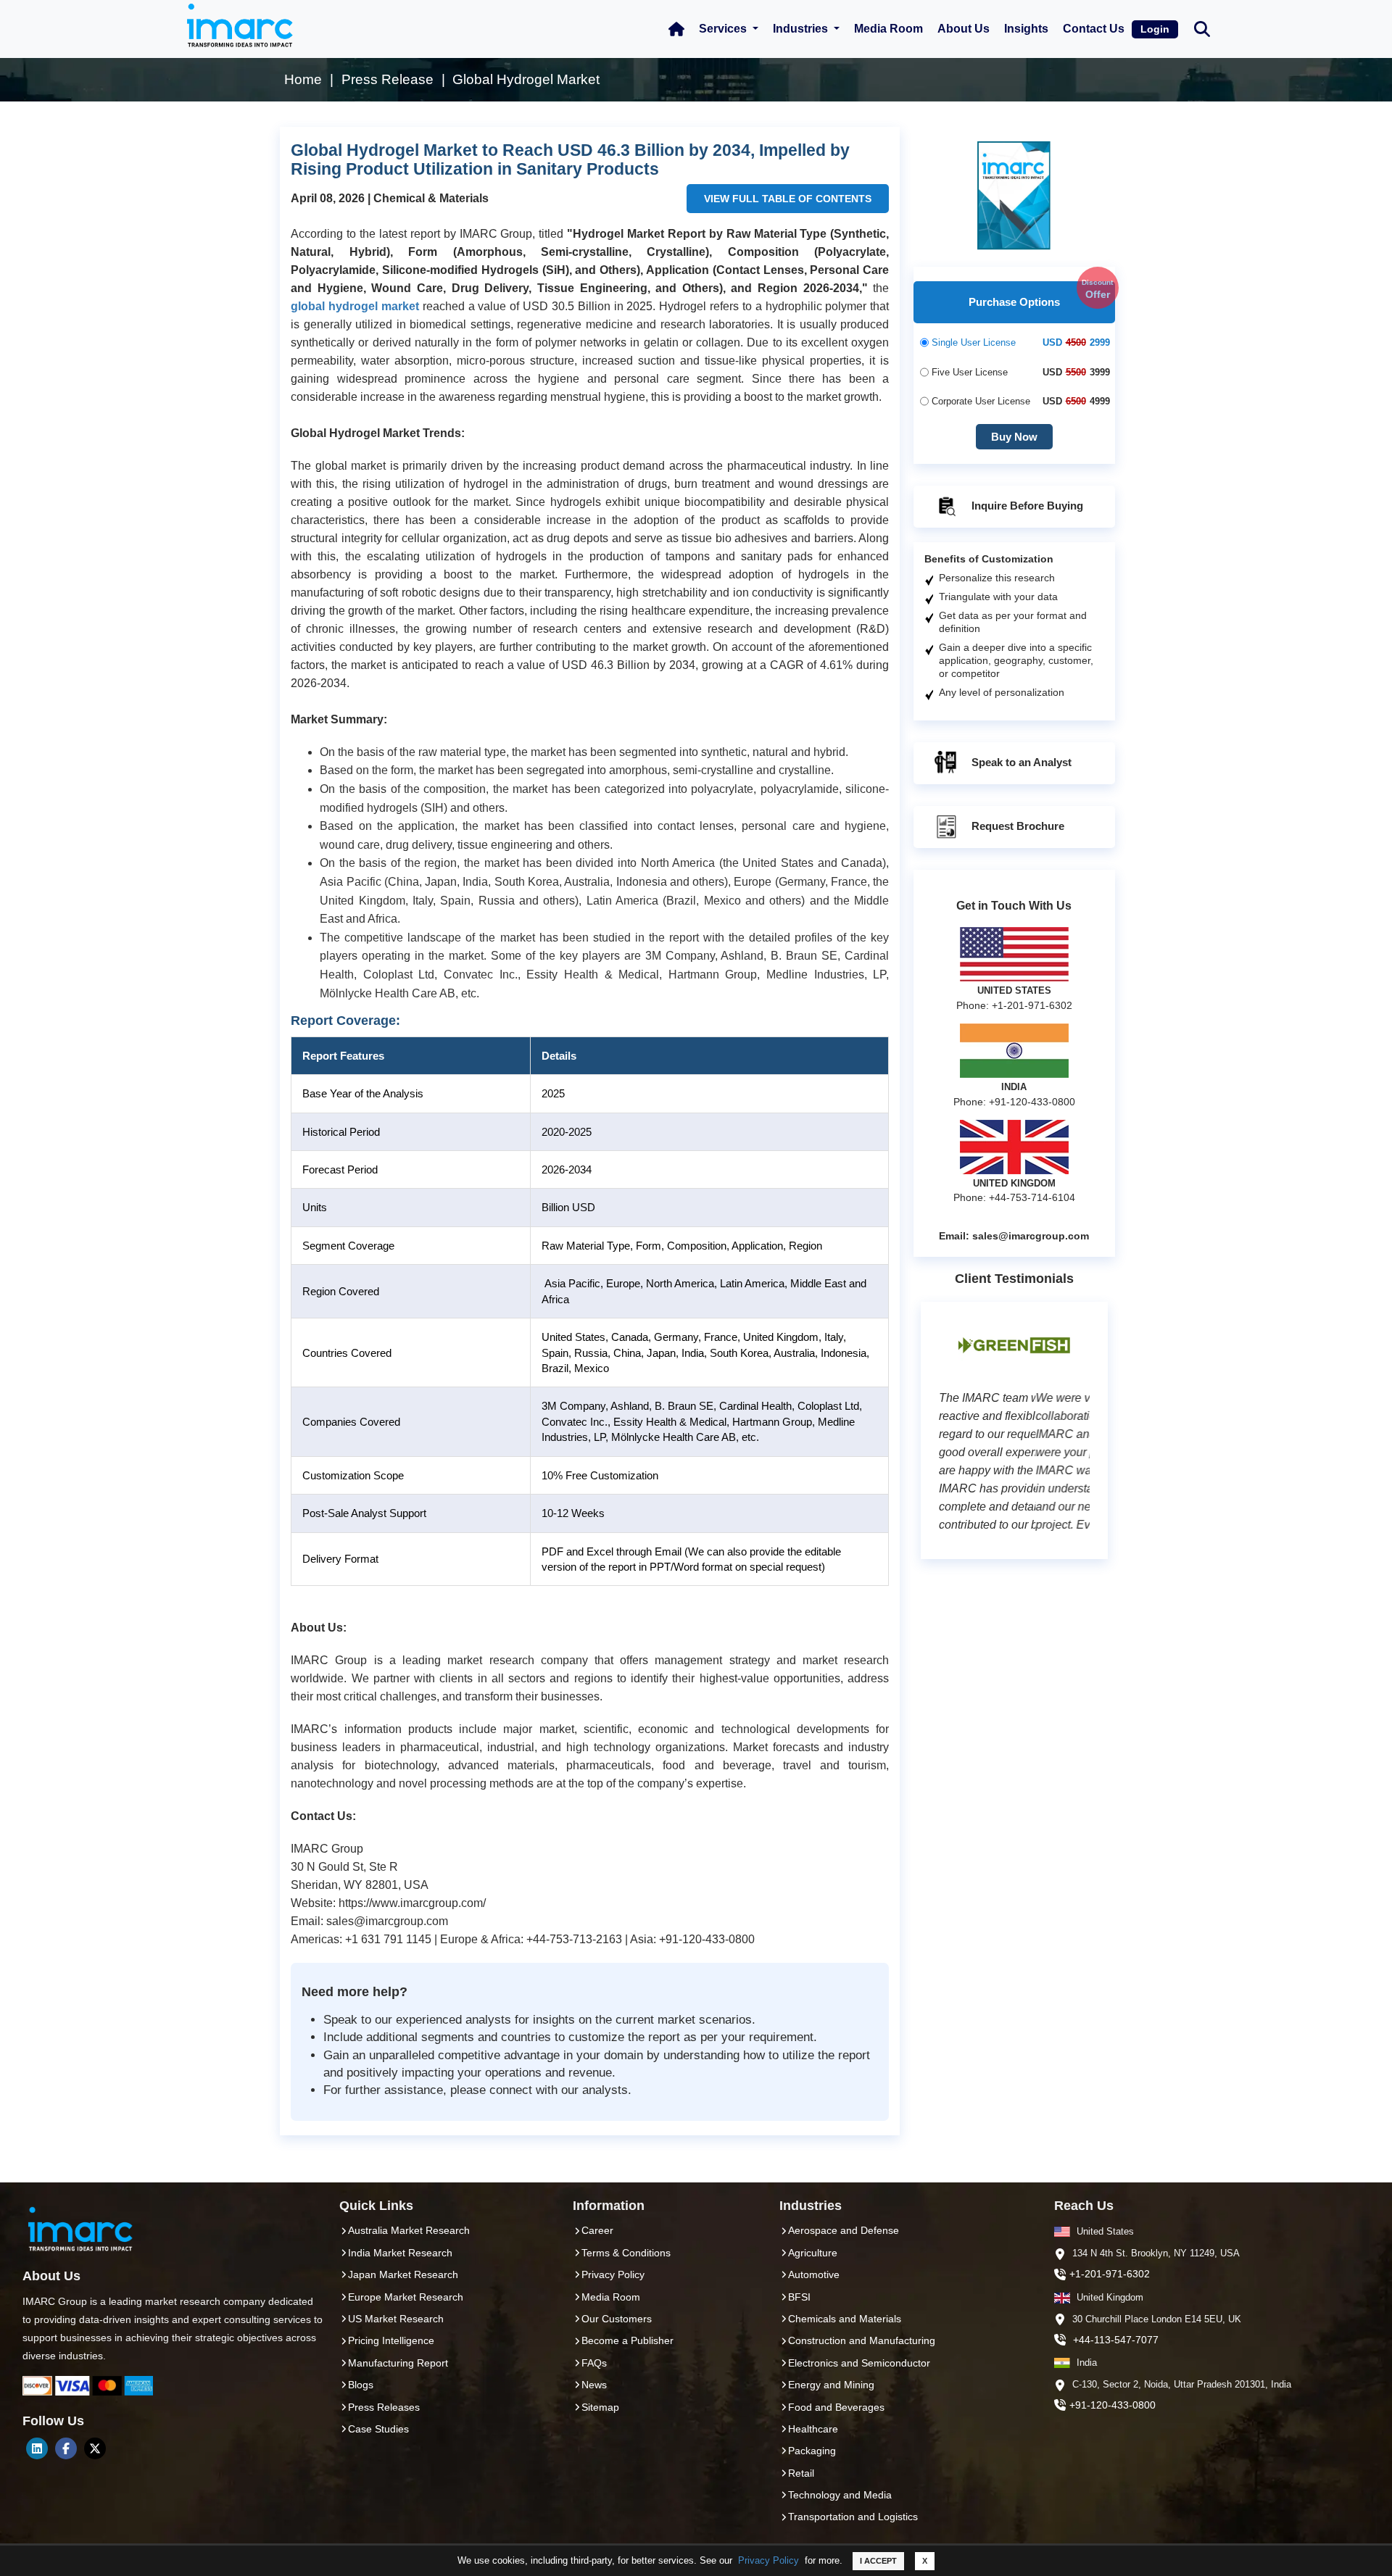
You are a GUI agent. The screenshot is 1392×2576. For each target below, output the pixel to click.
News (594, 2385)
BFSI (799, 2297)
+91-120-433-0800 (1113, 2405)
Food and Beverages (836, 2407)
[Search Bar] (1202, 28)
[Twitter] (95, 2448)
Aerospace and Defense (844, 2230)
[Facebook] (66, 2448)
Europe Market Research (406, 2297)
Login (1155, 29)
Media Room (888, 29)
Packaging (812, 2451)
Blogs (361, 2385)
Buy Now (1014, 437)
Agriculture (813, 2253)
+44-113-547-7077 (1116, 2340)
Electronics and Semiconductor (859, 2363)
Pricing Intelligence (391, 2340)
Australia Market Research (409, 2230)
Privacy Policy (768, 2560)
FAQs (594, 2363)
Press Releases (384, 2407)
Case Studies (378, 2429)
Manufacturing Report (398, 2363)
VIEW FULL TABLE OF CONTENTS (788, 199)
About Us (964, 29)
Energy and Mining (831, 2385)
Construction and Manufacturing (862, 2340)
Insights (1026, 29)
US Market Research (396, 2319)
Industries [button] (802, 29)
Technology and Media (840, 2495)
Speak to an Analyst (1020, 762)
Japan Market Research (403, 2274)
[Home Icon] (676, 29)
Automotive (814, 2274)
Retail (801, 2473)
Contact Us (1094, 29)
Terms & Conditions (626, 2253)
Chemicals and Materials (845, 2319)
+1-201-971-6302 (1110, 2274)
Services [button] (724, 29)
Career (597, 2230)
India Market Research (400, 2253)
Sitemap (600, 2407)
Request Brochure (1016, 826)
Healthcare (813, 2429)
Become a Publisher (627, 2340)
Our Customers (617, 2319)
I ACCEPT (878, 2561)
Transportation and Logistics (853, 2517)
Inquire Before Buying (1026, 506)
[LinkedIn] (37, 2448)
